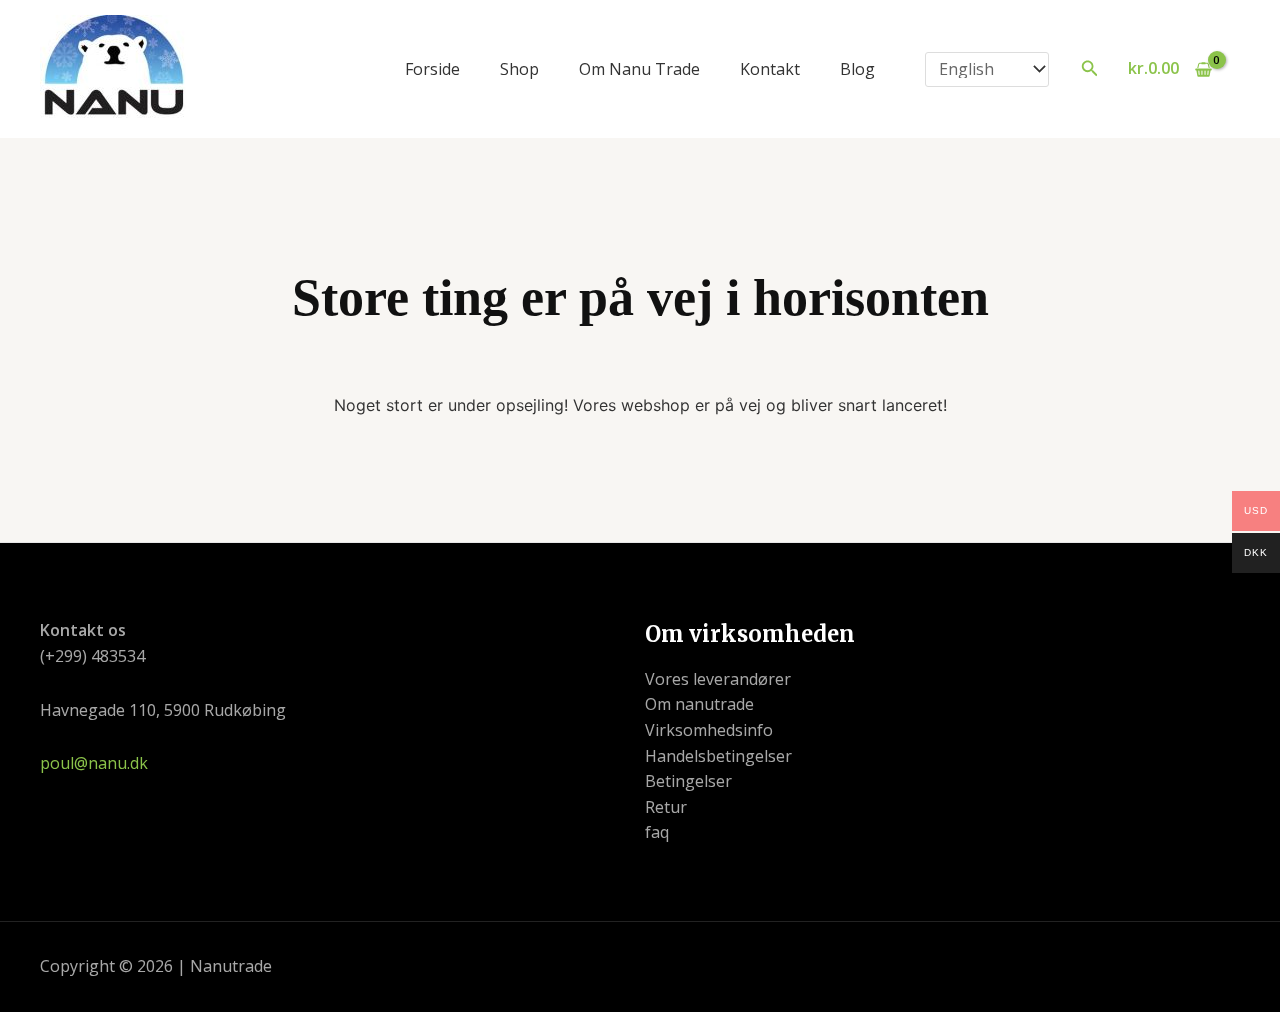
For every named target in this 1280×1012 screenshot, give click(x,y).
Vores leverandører (718, 679)
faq (657, 832)
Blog (857, 69)
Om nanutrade (699, 704)
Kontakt (770, 69)
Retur (666, 807)
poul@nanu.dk (94, 763)
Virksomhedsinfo (709, 730)
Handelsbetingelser (718, 756)
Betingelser (688, 781)
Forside (432, 69)
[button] (1090, 69)
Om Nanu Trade (639, 69)
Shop (519, 69)
